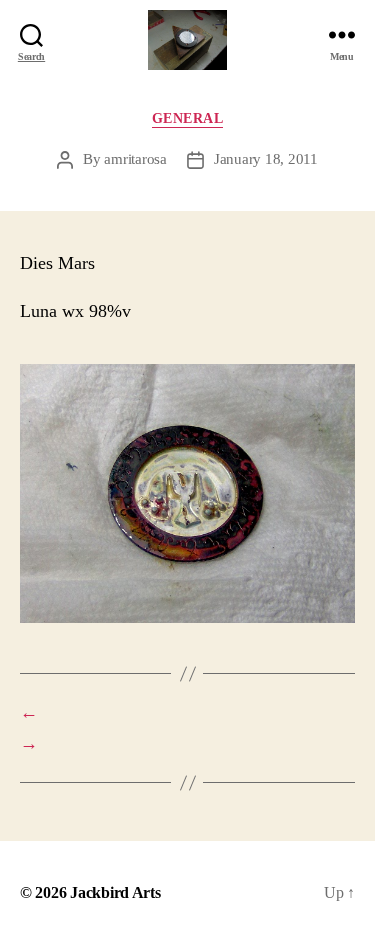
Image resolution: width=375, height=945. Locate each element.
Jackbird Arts (115, 892)
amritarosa (135, 159)
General (188, 118)
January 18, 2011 (266, 159)
